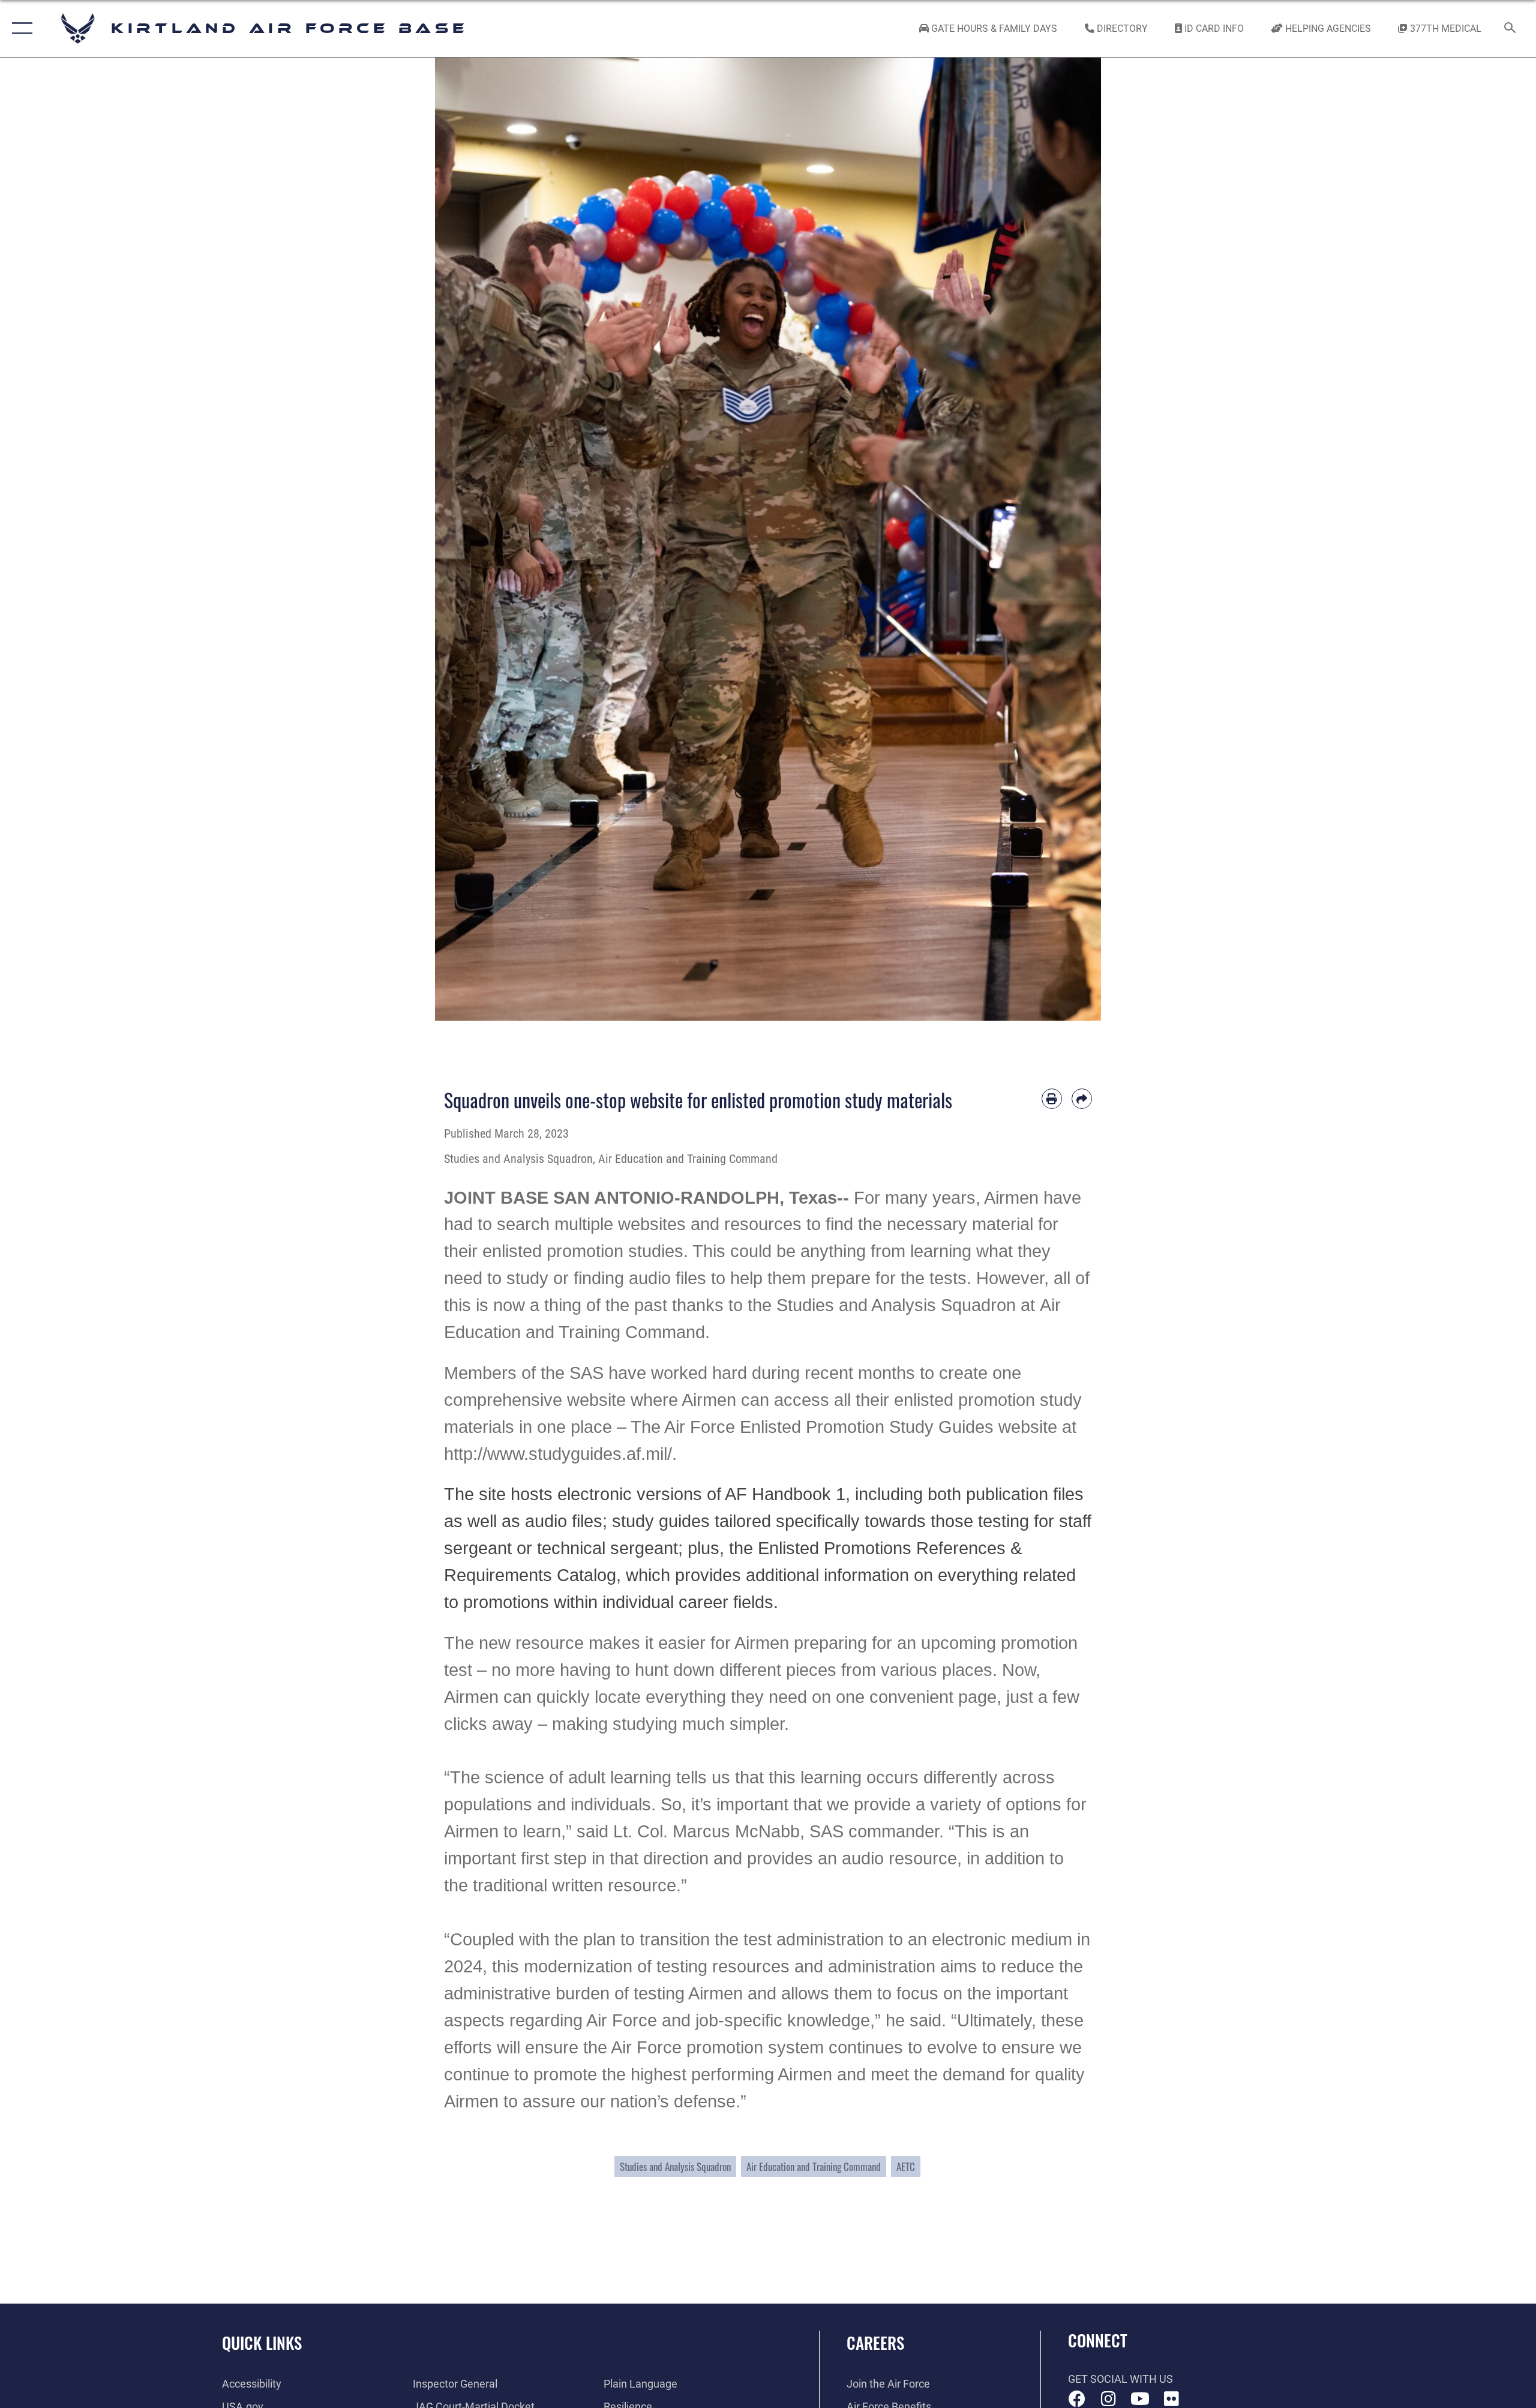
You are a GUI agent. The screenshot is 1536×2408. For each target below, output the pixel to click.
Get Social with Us (1120, 2379)
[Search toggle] (1510, 29)
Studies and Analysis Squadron (675, 2166)
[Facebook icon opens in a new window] (1077, 2399)
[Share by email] (1082, 1099)
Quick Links (262, 2343)
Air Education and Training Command (814, 2166)
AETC (906, 2166)
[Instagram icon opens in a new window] (1108, 2399)
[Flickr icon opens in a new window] (1171, 2399)
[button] (19, 29)
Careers (875, 2343)
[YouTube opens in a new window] (1140, 2399)
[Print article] (1052, 1099)
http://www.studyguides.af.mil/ (558, 1454)
